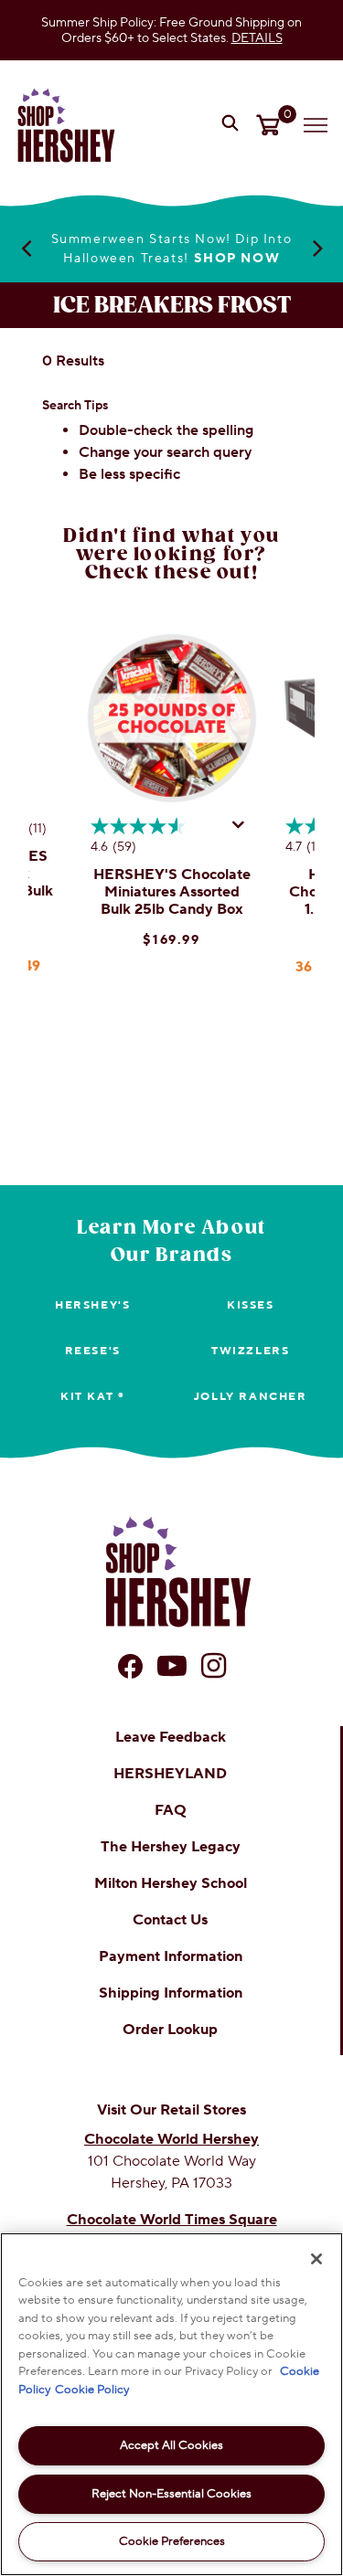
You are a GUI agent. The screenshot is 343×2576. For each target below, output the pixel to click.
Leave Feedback (171, 1737)
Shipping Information (171, 1993)
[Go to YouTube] (172, 1666)
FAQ (171, 1810)
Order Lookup (170, 2030)
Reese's (93, 1351)
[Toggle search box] (232, 125)
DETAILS (257, 38)
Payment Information (171, 1956)
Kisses (251, 1305)
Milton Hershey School (171, 1883)
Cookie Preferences (172, 2541)
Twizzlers (250, 1351)
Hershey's (92, 1305)
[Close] (316, 2259)
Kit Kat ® (92, 1397)
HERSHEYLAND (170, 1774)
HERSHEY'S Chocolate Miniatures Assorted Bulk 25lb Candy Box (172, 892)
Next (317, 248)
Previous (26, 248)
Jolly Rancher (251, 1397)
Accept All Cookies (171, 2445)
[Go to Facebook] (130, 1666)
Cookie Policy (92, 2390)
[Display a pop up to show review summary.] (241, 830)
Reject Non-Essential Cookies (171, 2494)
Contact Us (170, 1920)
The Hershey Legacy (171, 1847)
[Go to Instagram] (214, 1666)
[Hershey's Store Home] (66, 125)
